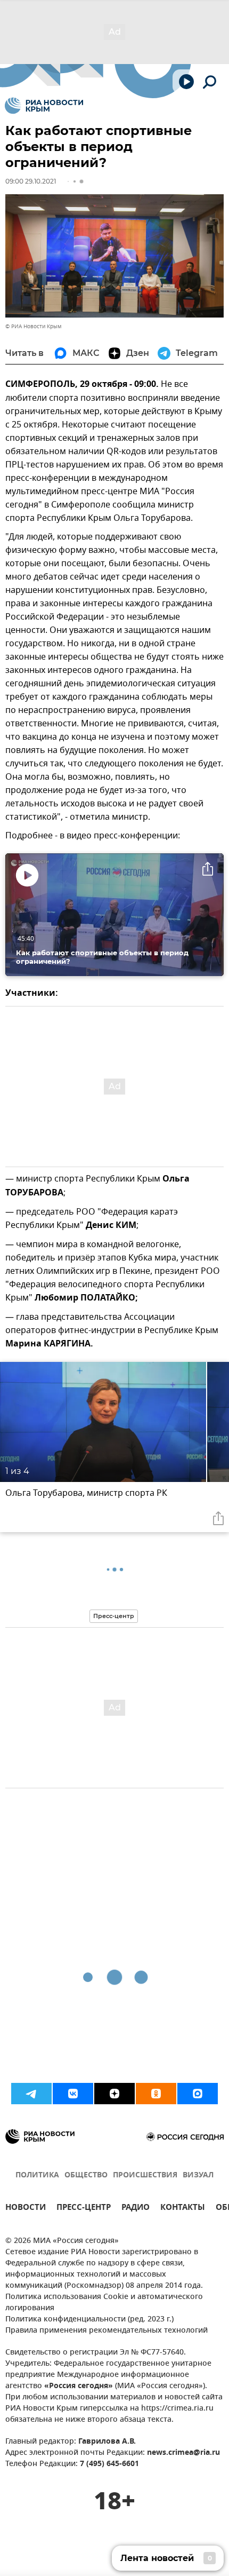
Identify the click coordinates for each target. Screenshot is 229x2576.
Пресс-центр (114, 1616)
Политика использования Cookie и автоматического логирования (104, 2303)
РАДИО (136, 2209)
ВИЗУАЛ (198, 2175)
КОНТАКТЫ (183, 2209)
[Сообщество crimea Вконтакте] (73, 2094)
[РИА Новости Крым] (44, 106)
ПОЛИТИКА (37, 2175)
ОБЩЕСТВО (86, 2175)
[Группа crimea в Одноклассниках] (156, 2094)
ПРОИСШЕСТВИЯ (145, 2175)
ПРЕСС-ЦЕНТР (84, 2209)
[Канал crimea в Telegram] (31, 2094)
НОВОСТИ (26, 2209)
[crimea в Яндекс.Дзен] (114, 2094)
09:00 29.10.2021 (31, 181)
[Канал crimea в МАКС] (198, 2094)
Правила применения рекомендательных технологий (107, 2331)
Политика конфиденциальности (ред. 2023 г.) (89, 2320)
